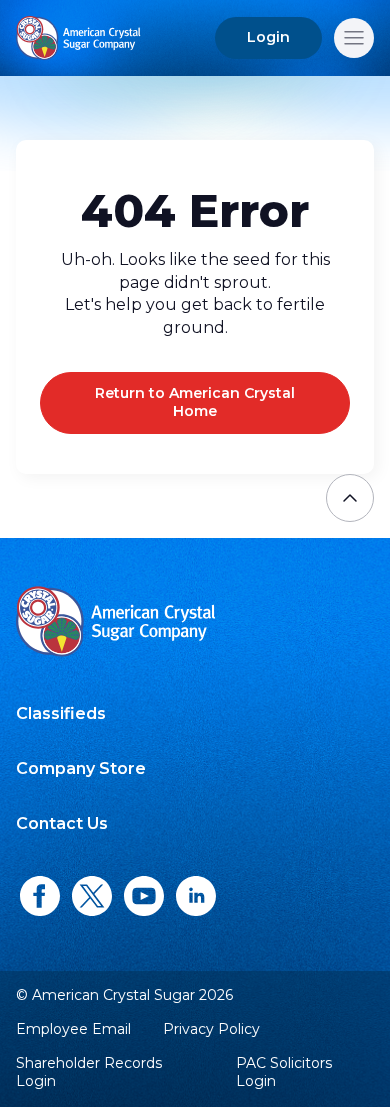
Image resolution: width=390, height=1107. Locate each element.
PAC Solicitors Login (284, 1072)
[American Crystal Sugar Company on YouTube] (144, 896)
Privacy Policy (211, 1029)
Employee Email (73, 1029)
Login (268, 37)
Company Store (81, 768)
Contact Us (62, 823)
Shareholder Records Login (89, 1072)
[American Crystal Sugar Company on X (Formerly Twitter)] (92, 896)
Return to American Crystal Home (195, 402)
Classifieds (61, 713)
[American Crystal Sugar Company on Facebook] (40, 896)
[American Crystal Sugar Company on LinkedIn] (196, 896)
